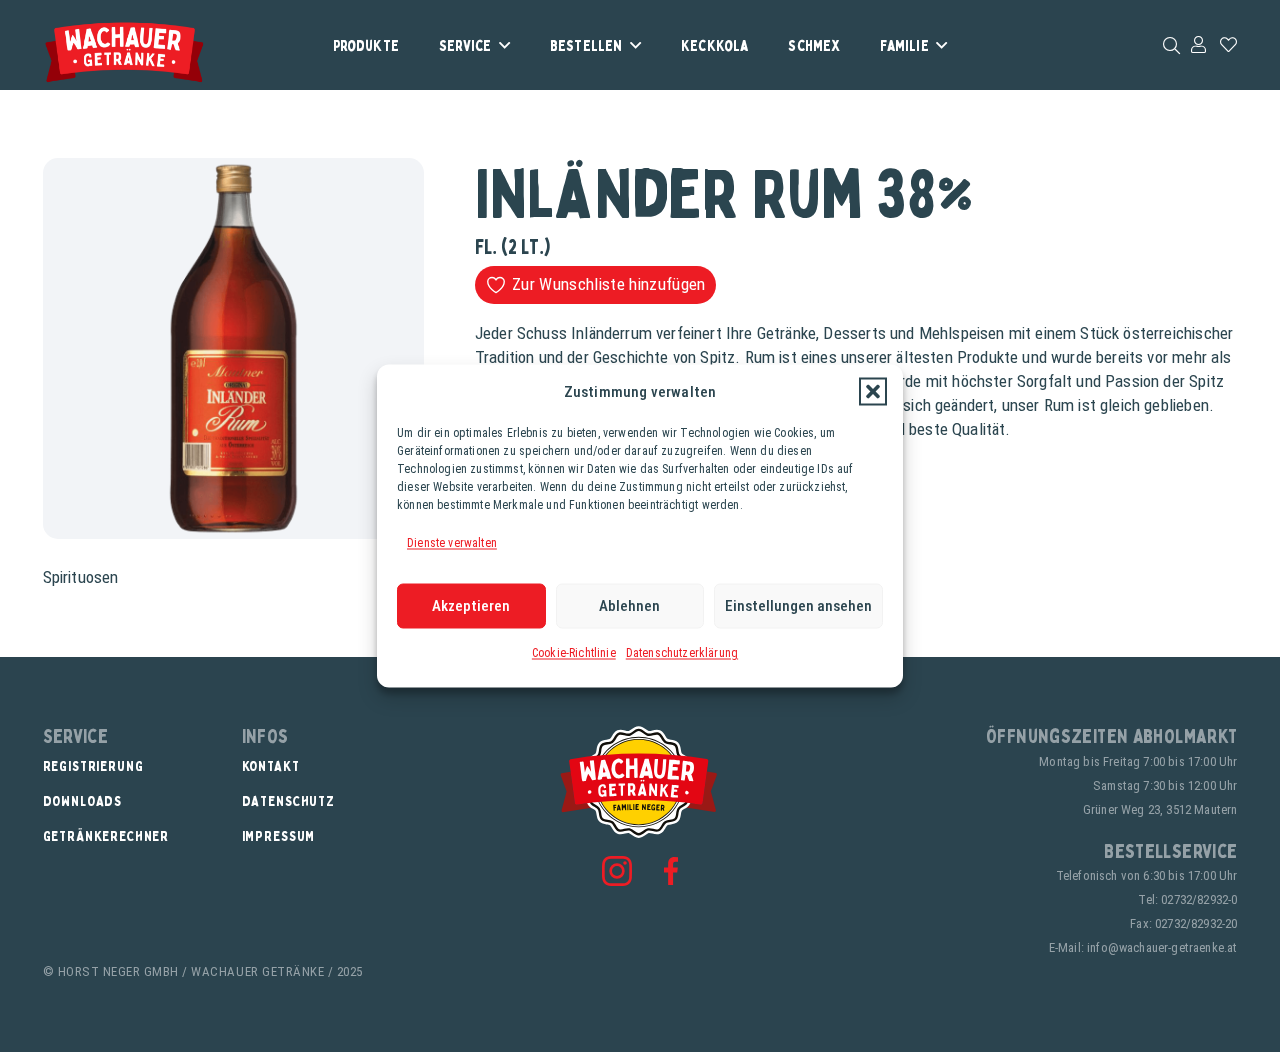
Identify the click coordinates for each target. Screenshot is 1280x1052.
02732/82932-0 (1199, 899)
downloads (83, 800)
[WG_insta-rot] (617, 871)
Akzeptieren (471, 606)
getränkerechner (106, 835)
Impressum (279, 835)
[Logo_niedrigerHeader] (124, 52)
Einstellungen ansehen (798, 606)
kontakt (271, 765)
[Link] (1198, 44)
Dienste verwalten (452, 543)
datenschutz (288, 800)
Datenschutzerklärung (682, 652)
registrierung (93, 765)
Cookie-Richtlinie (574, 652)
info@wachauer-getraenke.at (1162, 947)
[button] (873, 392)
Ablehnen (629, 606)
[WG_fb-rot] (671, 870)
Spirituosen (81, 577)
